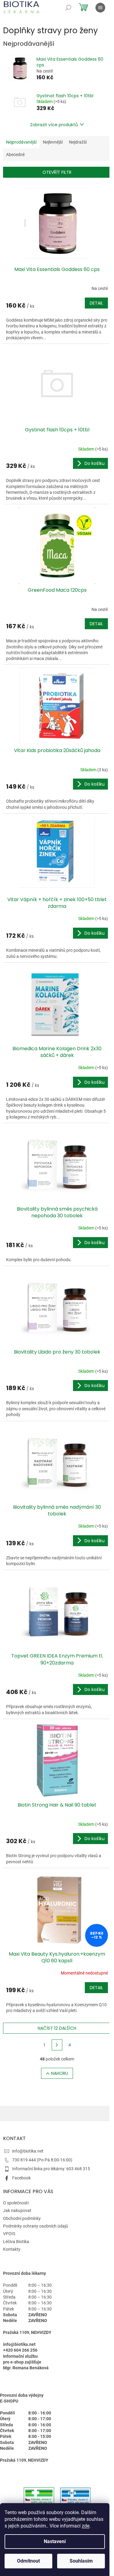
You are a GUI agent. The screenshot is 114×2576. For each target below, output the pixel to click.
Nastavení (55, 2541)
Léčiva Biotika (16, 2242)
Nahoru (60, 2073)
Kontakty (12, 2249)
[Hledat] (68, 8)
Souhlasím (81, 2561)
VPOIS (9, 2234)
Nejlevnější (53, 142)
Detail (96, 303)
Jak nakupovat (17, 2210)
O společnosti (16, 2203)
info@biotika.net (28, 2151)
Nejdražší (78, 142)
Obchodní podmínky (22, 2218)
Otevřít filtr (57, 172)
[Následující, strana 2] (57, 2045)
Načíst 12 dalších (57, 2028)
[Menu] (100, 8)
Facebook (21, 2178)
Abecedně (15, 155)
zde (86, 2526)
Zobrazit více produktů (54, 125)
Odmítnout (28, 2561)
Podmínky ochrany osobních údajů (36, 2226)
